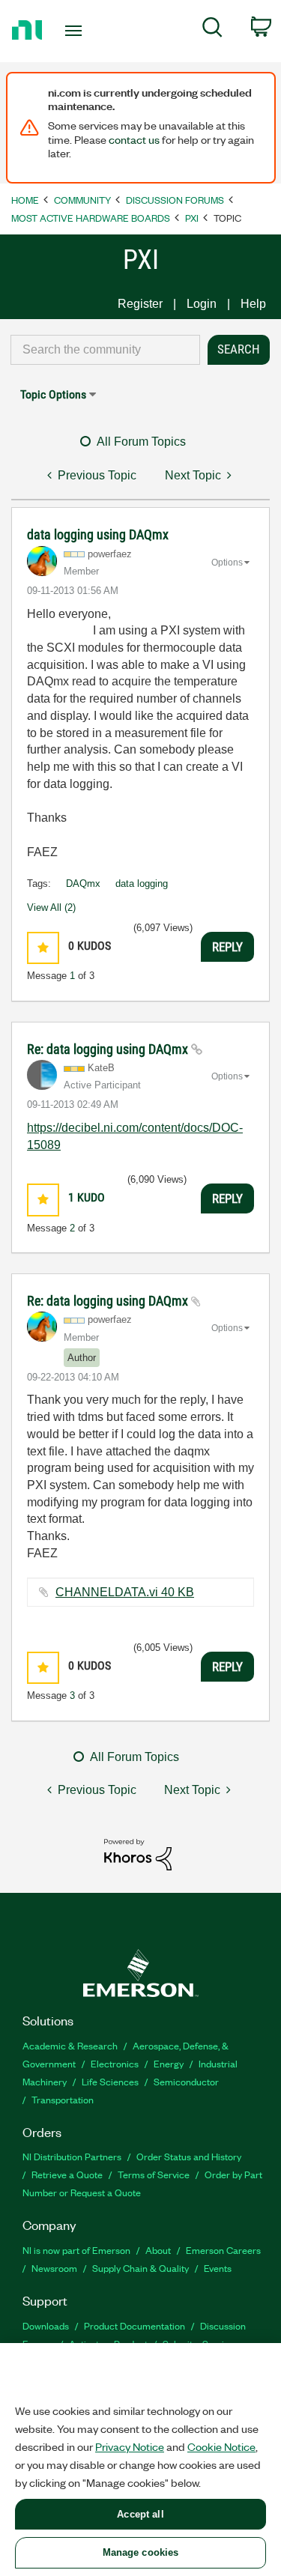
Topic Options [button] (53, 394)
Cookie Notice (221, 2446)
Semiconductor (186, 2081)
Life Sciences (110, 2081)
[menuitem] (212, 30)
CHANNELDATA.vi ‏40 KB (125, 1592)
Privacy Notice (130, 2446)
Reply (227, 947)
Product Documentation (135, 2325)
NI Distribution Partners (72, 2156)
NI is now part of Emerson (76, 2250)
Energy (169, 2063)
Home (25, 200)
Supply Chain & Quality (140, 2268)
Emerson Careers (223, 2250)
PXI (192, 218)
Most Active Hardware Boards (91, 218)
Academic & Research (70, 2045)
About (158, 2250)
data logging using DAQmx (98, 534)
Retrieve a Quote (67, 2174)
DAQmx (83, 884)
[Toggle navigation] (75, 31)
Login (202, 304)
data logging (142, 884)
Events (218, 2268)
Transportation (63, 2099)
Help (253, 304)
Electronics (115, 2063)
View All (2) (51, 907)
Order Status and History (189, 2156)
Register (140, 304)
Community (82, 200)
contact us (134, 139)
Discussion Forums (175, 200)
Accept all (140, 2514)
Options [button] (227, 563)
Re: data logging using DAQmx (109, 1049)
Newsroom (54, 2268)
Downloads (46, 2325)
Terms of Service (154, 2174)
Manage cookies (141, 2552)
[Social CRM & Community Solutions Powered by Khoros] (138, 1854)
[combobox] (105, 350)
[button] (43, 948)
